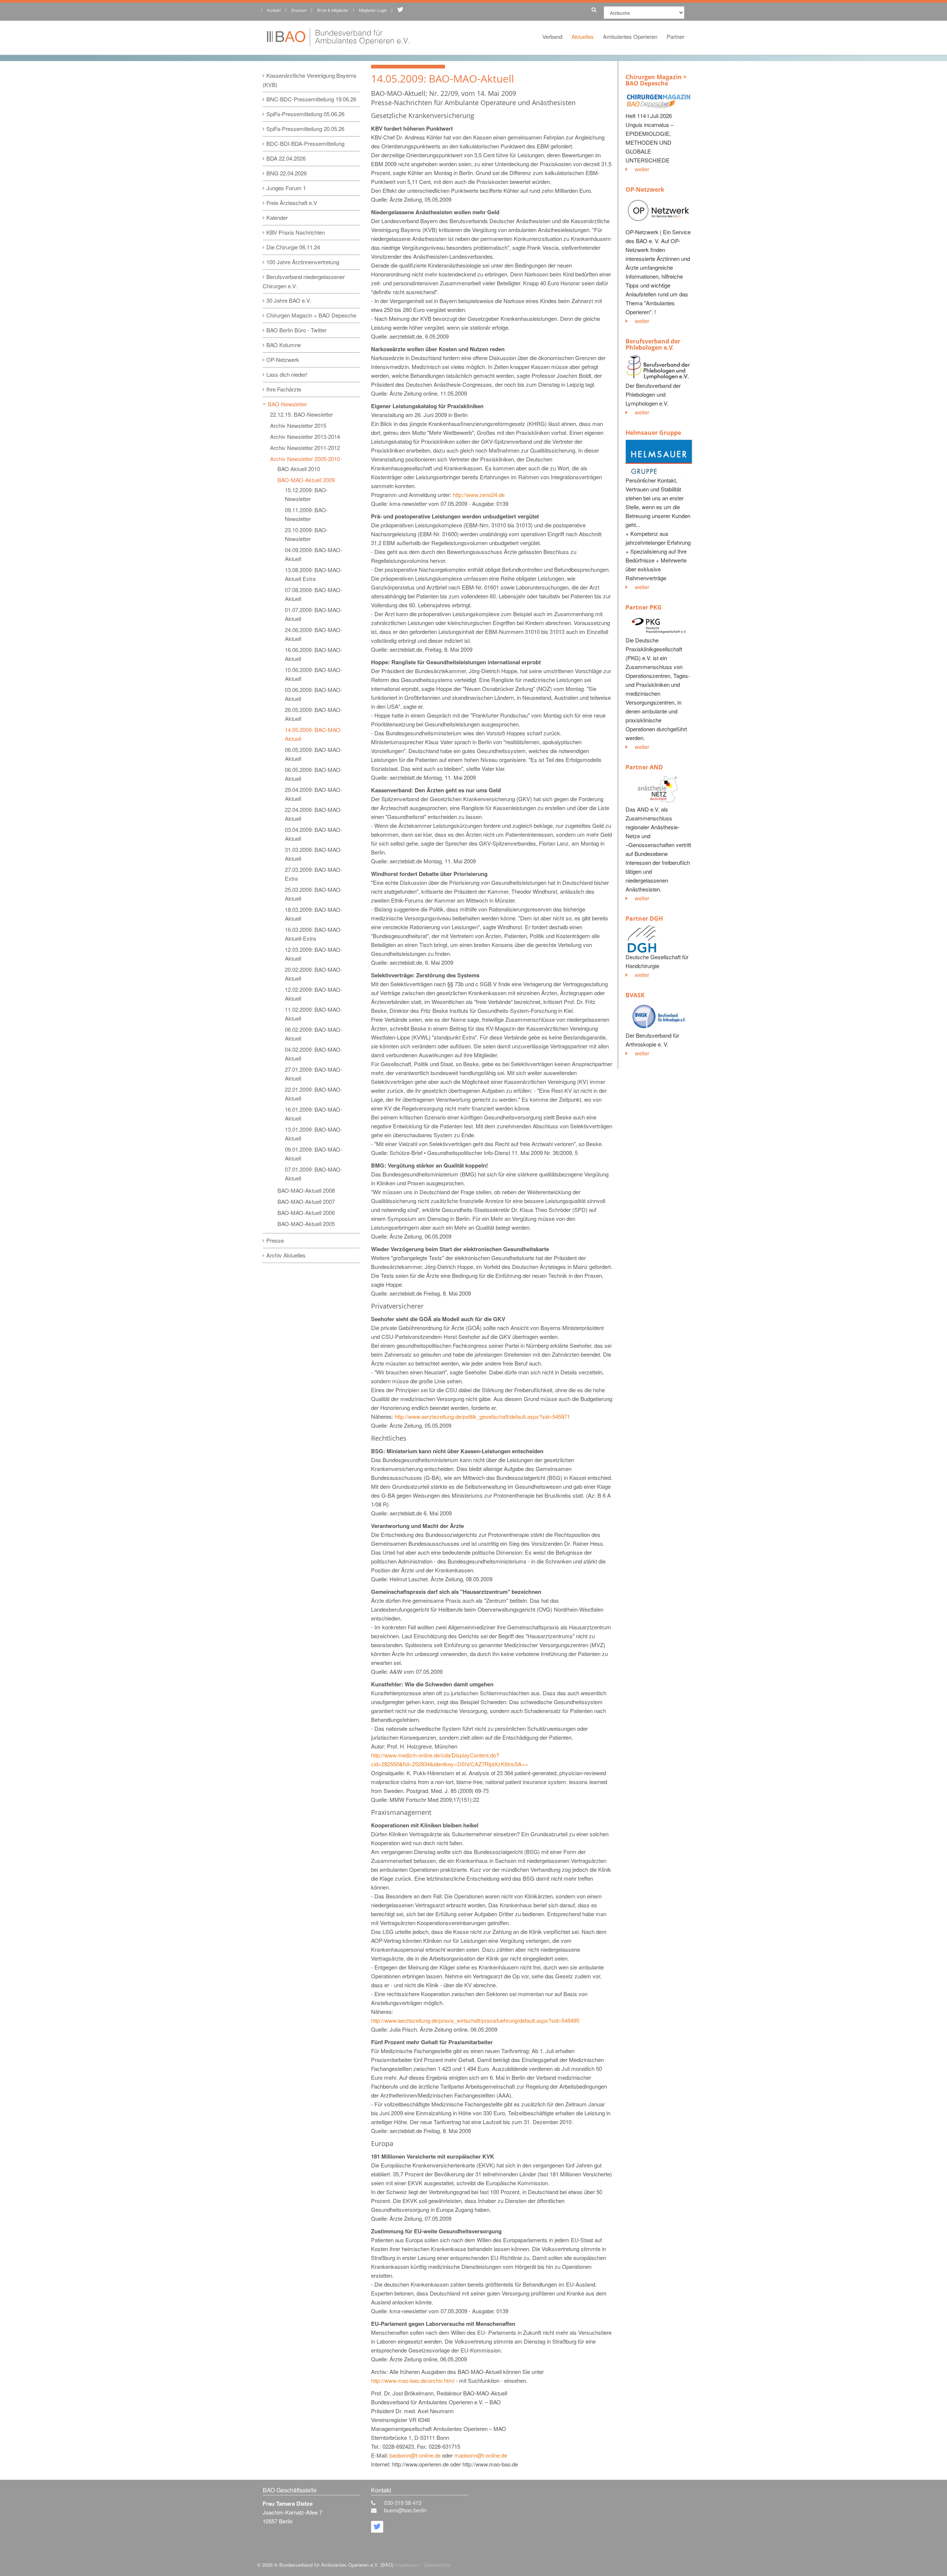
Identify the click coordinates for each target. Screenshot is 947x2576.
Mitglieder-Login (373, 10)
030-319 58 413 (403, 2503)
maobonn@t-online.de (481, 2455)
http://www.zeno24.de (479, 495)
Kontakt (274, 10)
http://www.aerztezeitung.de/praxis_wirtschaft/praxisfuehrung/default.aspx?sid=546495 (475, 2020)
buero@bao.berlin (405, 2510)
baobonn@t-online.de (415, 2455)
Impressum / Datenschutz (423, 2565)
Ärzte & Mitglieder (333, 10)
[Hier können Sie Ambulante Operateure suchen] (592, 8)
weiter (642, 169)
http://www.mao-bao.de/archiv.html (413, 2380)
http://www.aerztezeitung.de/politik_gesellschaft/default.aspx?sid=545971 (482, 1416)
